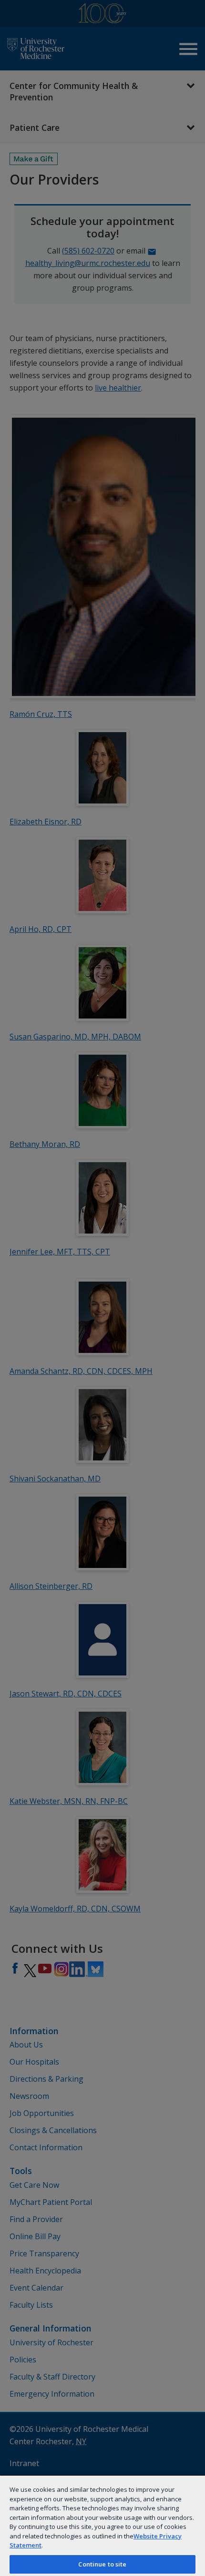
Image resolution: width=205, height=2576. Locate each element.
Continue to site (102, 2564)
